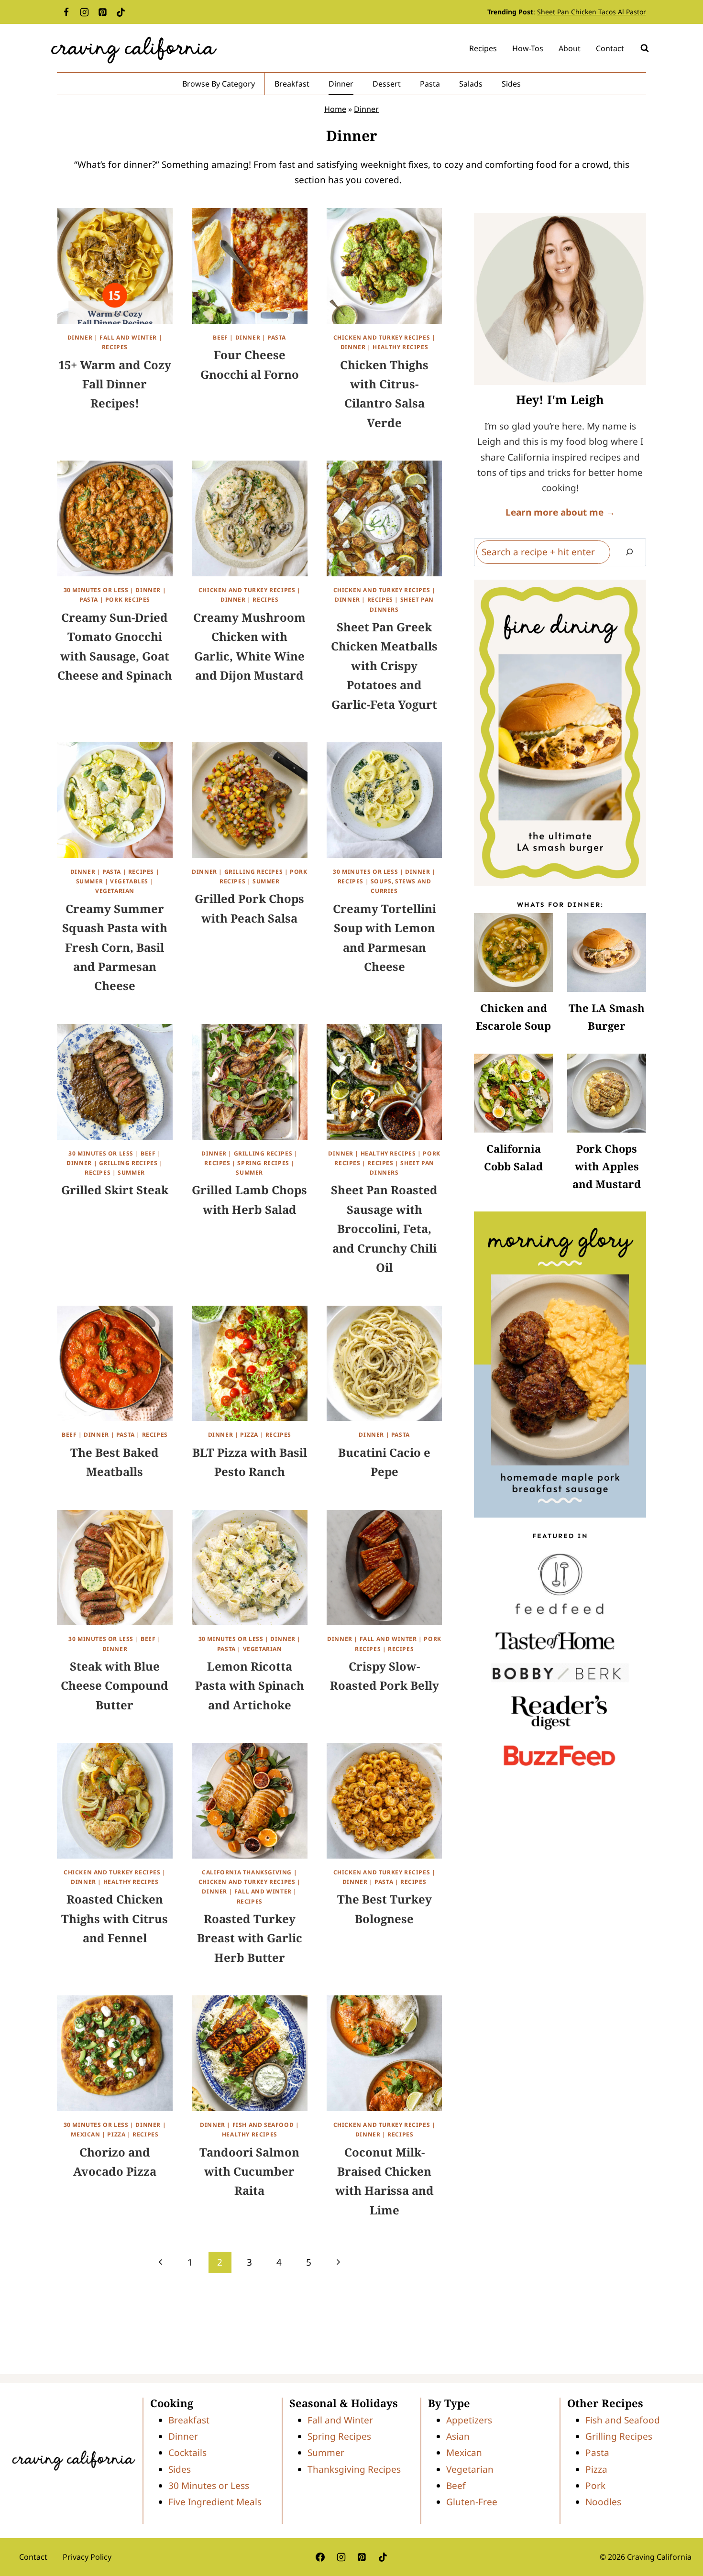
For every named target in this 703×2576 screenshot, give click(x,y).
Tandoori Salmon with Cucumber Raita (249, 2171)
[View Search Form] (645, 48)
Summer (90, 881)
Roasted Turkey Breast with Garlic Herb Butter (250, 1938)
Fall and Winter (128, 337)
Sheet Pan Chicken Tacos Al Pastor (592, 12)
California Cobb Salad (513, 1157)
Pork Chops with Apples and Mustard (607, 1166)
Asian (458, 2437)
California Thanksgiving (247, 1872)
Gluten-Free (472, 2502)
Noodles (603, 2502)
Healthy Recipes (400, 347)
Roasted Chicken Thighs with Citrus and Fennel (115, 1918)
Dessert (387, 84)
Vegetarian (115, 891)
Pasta (430, 84)
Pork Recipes (128, 600)
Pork (595, 2486)
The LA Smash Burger (607, 1017)
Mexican (85, 2134)
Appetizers (469, 2420)
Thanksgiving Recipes (354, 2469)
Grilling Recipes (254, 872)
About (570, 48)
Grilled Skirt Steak (115, 1190)
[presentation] (513, 952)
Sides (511, 84)
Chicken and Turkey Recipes (382, 337)
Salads (471, 84)
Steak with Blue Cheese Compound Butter (115, 1685)
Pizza (249, 1435)
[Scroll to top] (680, 2538)
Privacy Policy (87, 2557)
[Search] (629, 552)
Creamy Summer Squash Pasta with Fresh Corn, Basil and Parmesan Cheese (115, 947)
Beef (220, 337)
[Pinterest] (102, 12)
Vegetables (129, 881)
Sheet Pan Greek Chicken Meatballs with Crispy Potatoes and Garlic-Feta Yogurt (384, 666)
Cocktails (187, 2453)
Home (335, 109)
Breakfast (292, 84)
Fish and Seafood (263, 2125)
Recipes (483, 48)
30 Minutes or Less (96, 590)
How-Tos (528, 48)
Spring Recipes (263, 1163)
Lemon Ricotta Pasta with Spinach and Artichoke (250, 1685)
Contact (610, 48)
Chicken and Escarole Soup (513, 1017)
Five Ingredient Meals (215, 2502)
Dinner (341, 84)
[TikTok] (121, 12)
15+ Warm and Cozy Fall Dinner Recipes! (115, 384)
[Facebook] (66, 12)
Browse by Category (219, 84)
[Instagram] (84, 12)
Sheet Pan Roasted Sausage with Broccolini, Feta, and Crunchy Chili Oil (384, 1228)
